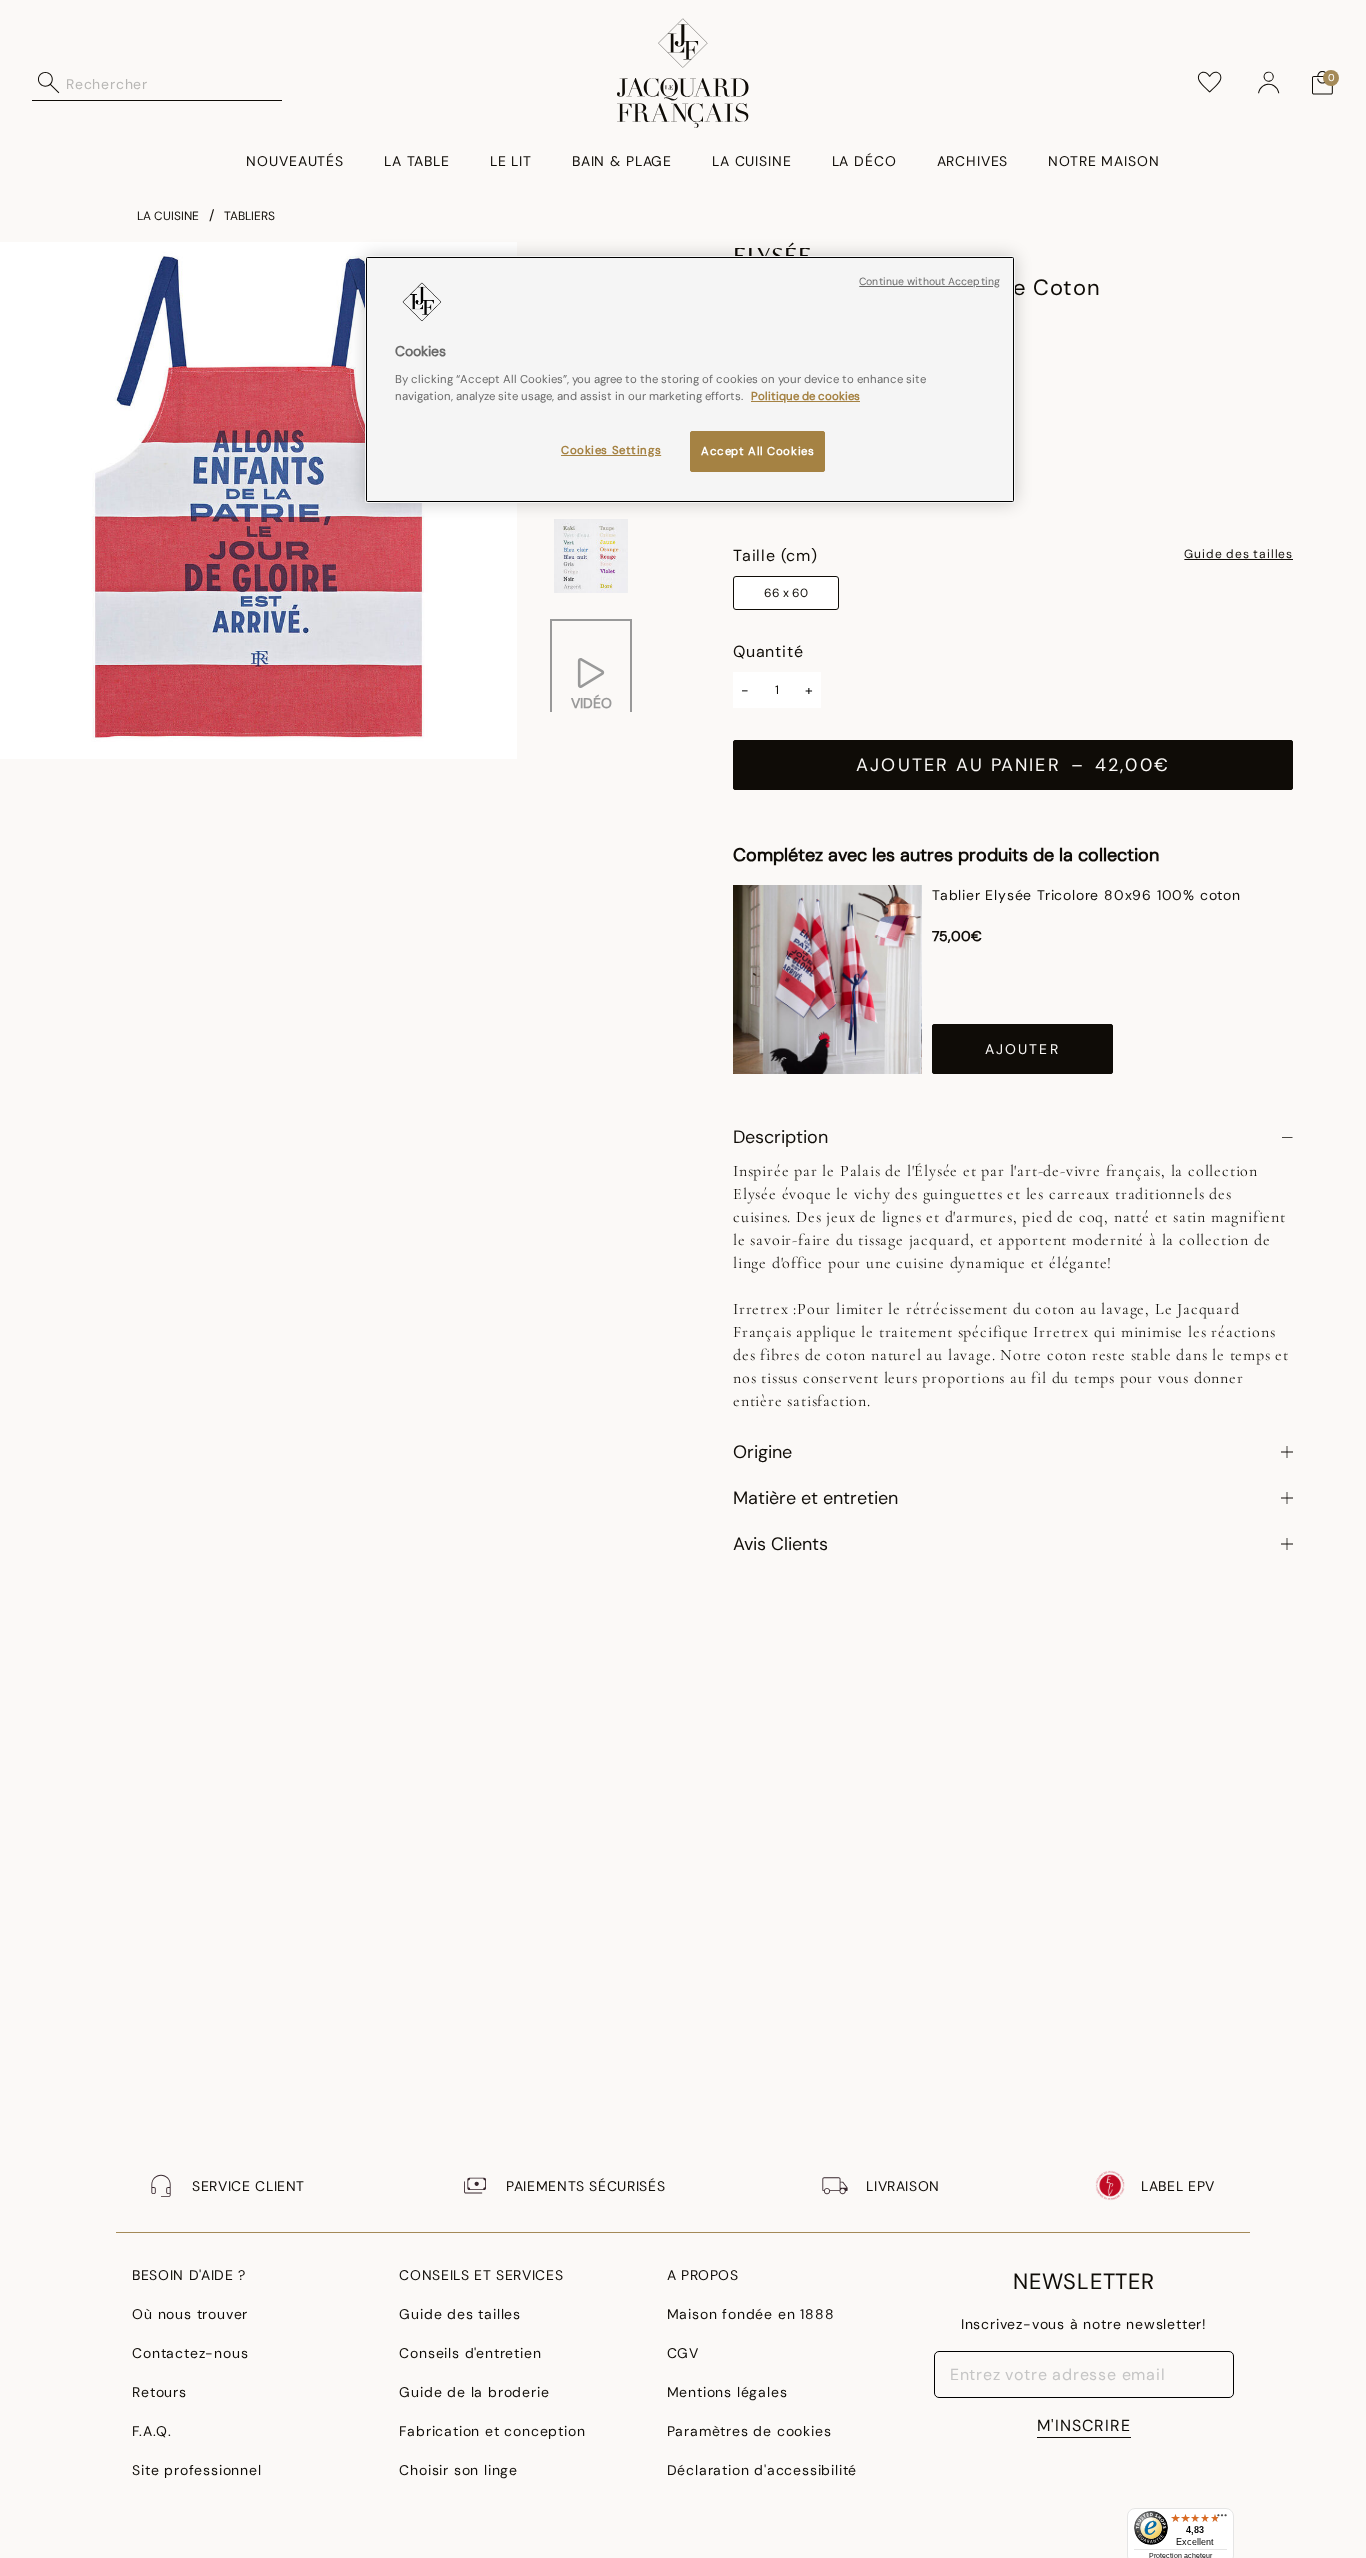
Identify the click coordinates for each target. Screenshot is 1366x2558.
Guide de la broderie (474, 2392)
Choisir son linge (458, 2470)
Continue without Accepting (929, 281)
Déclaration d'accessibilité (762, 2470)
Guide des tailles (1238, 555)
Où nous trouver (190, 2314)
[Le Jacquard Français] (683, 73)
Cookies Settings (611, 450)
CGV (683, 2353)
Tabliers (249, 216)
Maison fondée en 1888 (751, 2314)
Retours (159, 2392)
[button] (1269, 83)
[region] (690, 380)
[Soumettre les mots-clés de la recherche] (49, 83)
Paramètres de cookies (749, 2431)
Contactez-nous (190, 2353)
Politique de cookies (805, 396)
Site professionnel (196, 2470)
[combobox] (174, 83)
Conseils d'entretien (470, 2353)
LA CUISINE (168, 216)
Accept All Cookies (757, 451)
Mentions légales (727, 2392)
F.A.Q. (152, 2431)
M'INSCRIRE (1084, 2425)
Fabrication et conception (492, 2431)
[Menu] (1222, 2520)
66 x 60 (786, 593)
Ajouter (1022, 1049)
